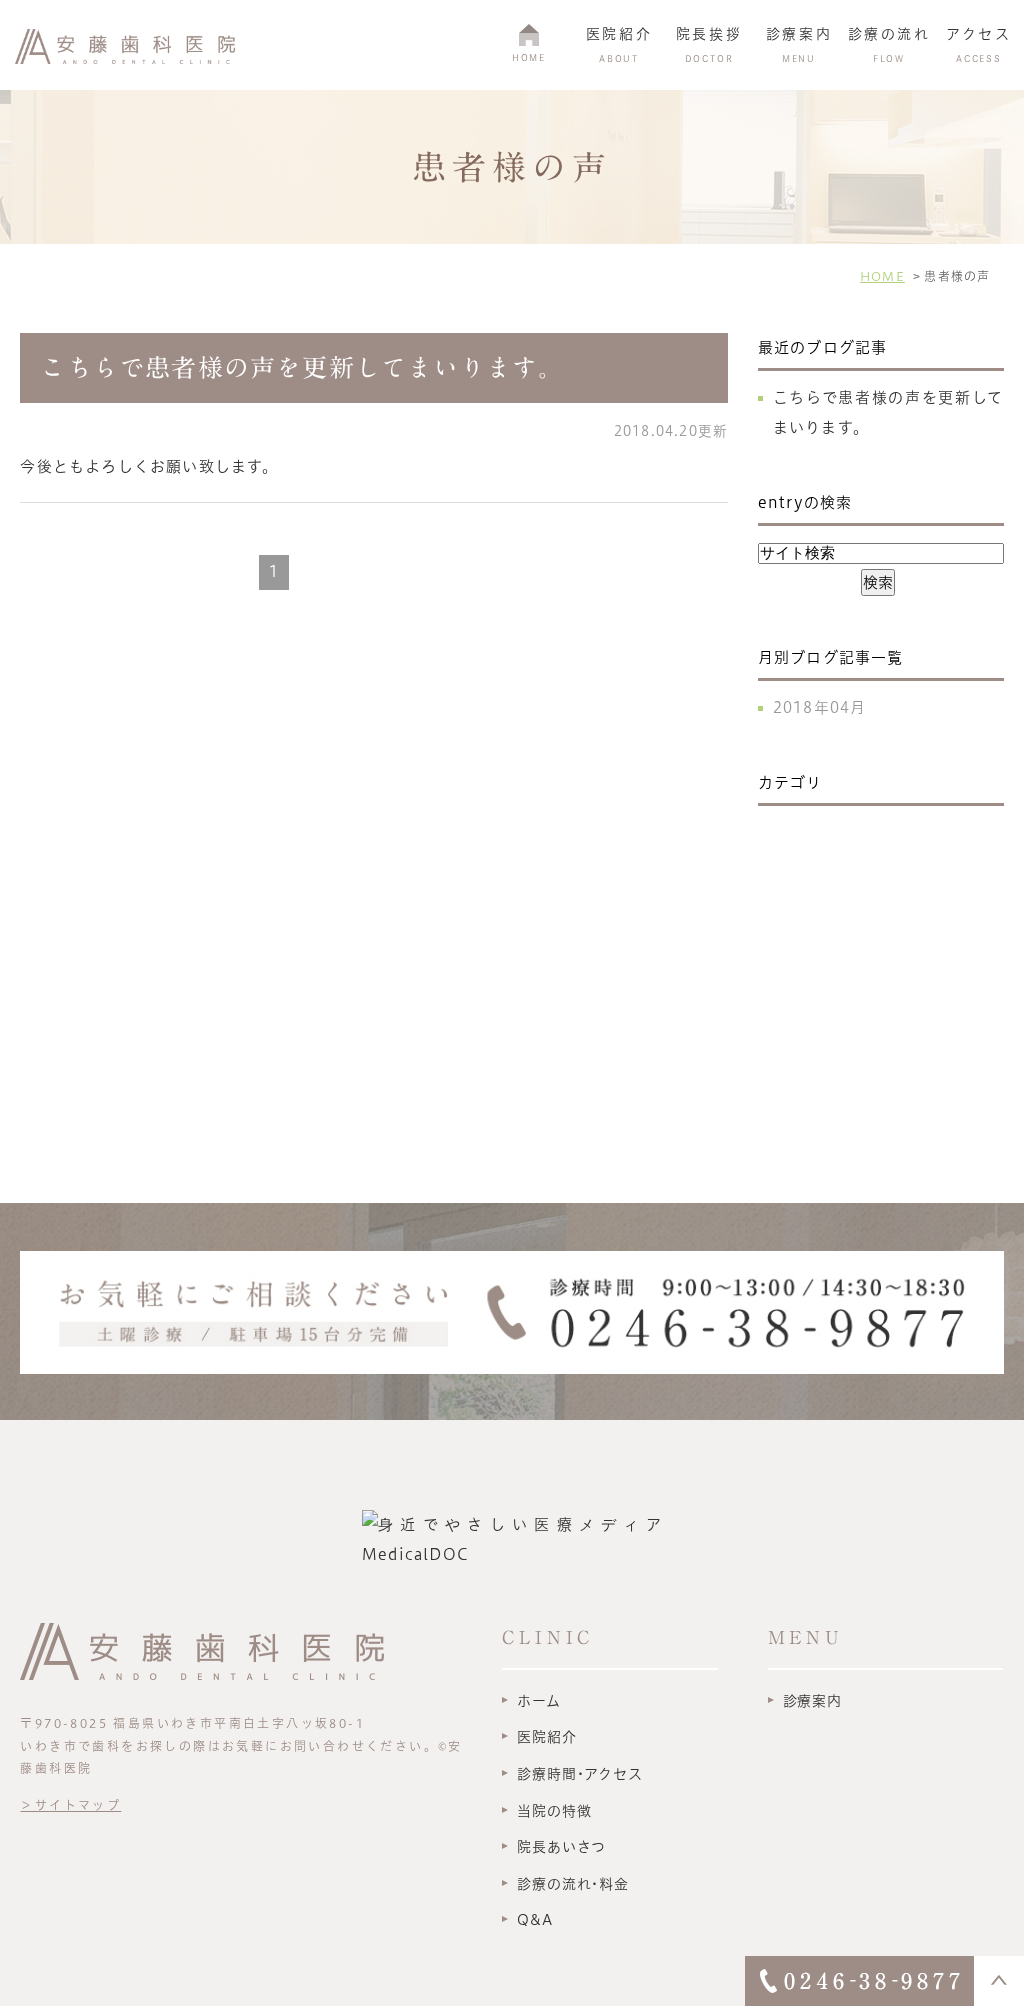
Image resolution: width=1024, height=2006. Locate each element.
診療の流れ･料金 (573, 1884)
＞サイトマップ (70, 1805)
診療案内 (812, 1701)
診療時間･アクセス (580, 1774)
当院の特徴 (554, 1811)
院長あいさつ (561, 1847)
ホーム (539, 1701)
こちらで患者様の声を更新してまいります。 (302, 367)
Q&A (535, 1920)
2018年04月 (820, 707)
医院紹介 (546, 1737)
